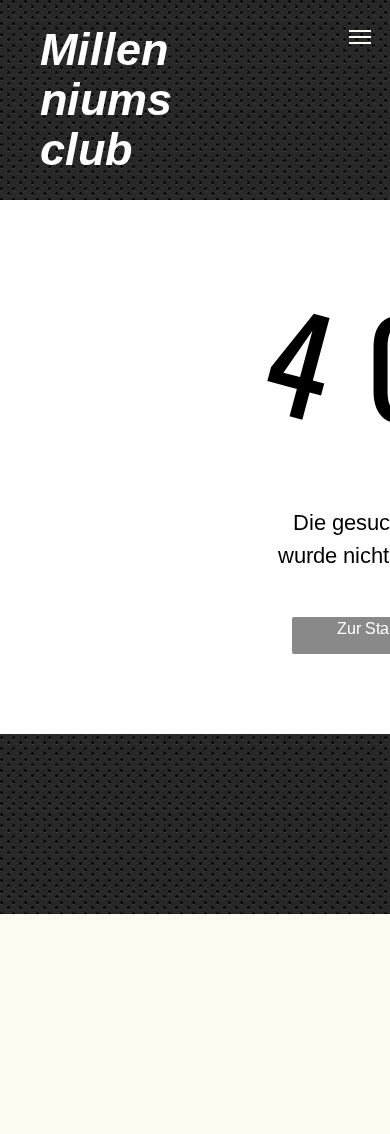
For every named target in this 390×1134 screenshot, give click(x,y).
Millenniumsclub (106, 99)
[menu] (360, 37)
